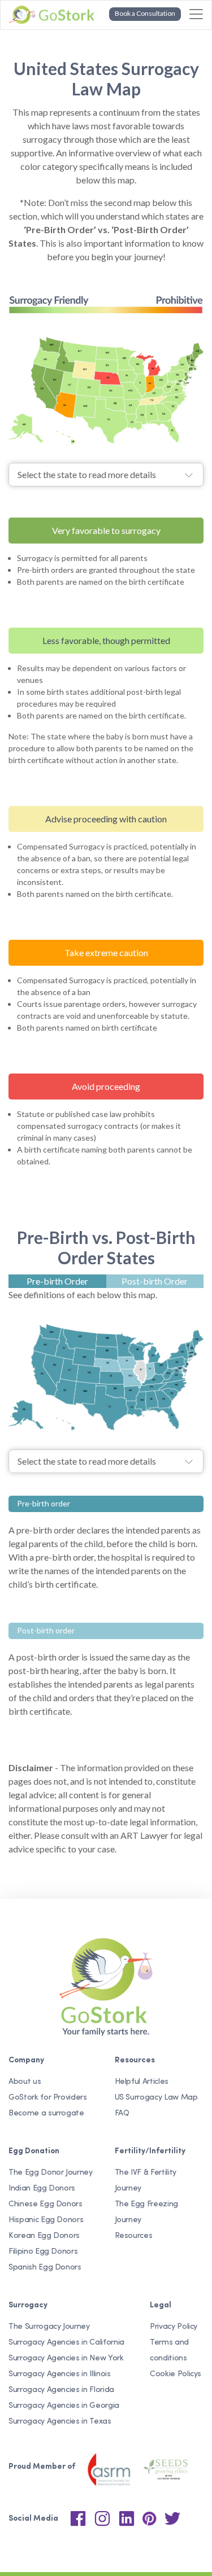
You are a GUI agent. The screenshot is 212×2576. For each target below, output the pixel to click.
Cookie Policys (176, 2374)
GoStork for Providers (48, 2098)
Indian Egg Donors (42, 2189)
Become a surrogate (46, 2113)
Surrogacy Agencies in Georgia (64, 2406)
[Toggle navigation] (196, 14)
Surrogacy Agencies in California (66, 2343)
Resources (134, 2236)
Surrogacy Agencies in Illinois (60, 2374)
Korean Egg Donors (44, 2236)
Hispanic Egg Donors (46, 2220)
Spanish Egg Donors (45, 2268)
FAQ (122, 2113)
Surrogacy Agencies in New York (66, 2358)
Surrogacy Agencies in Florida (61, 2390)
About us (25, 2082)
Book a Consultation (145, 13)
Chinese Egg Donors (46, 2204)
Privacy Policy (174, 2327)
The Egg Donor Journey (51, 2173)
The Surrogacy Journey (49, 2327)
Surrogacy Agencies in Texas (60, 2422)
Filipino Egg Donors (43, 2252)
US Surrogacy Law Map (156, 2098)
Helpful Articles (142, 2082)
